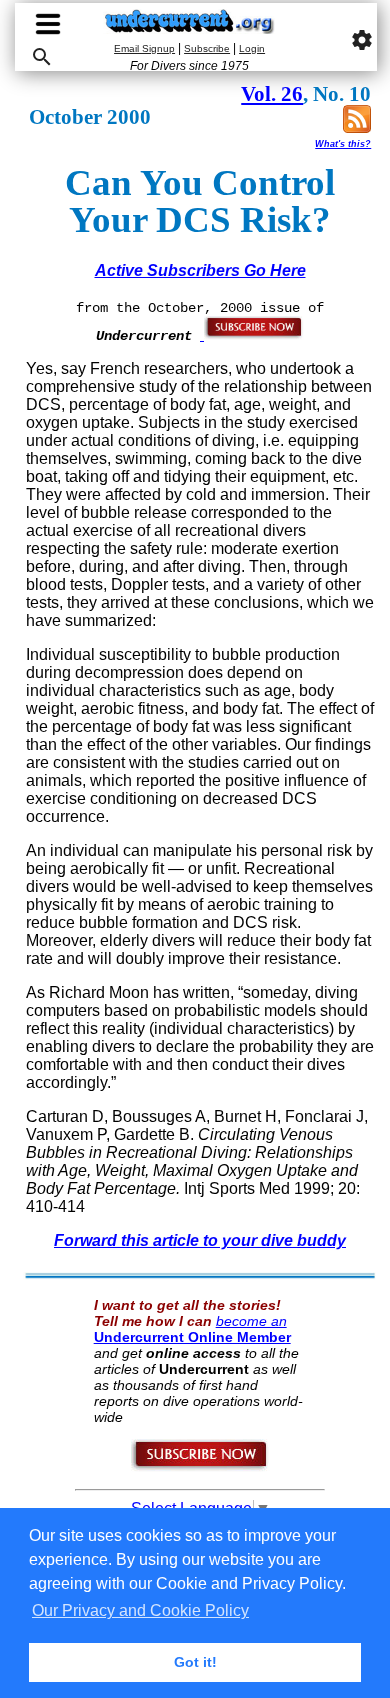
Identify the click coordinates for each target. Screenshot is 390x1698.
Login (252, 48)
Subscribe (207, 48)
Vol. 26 (272, 94)
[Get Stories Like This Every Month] (252, 335)
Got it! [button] (195, 1662)
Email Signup (144, 48)
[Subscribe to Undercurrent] (200, 1467)
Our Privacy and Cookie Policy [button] (140, 1610)
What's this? (343, 144)
